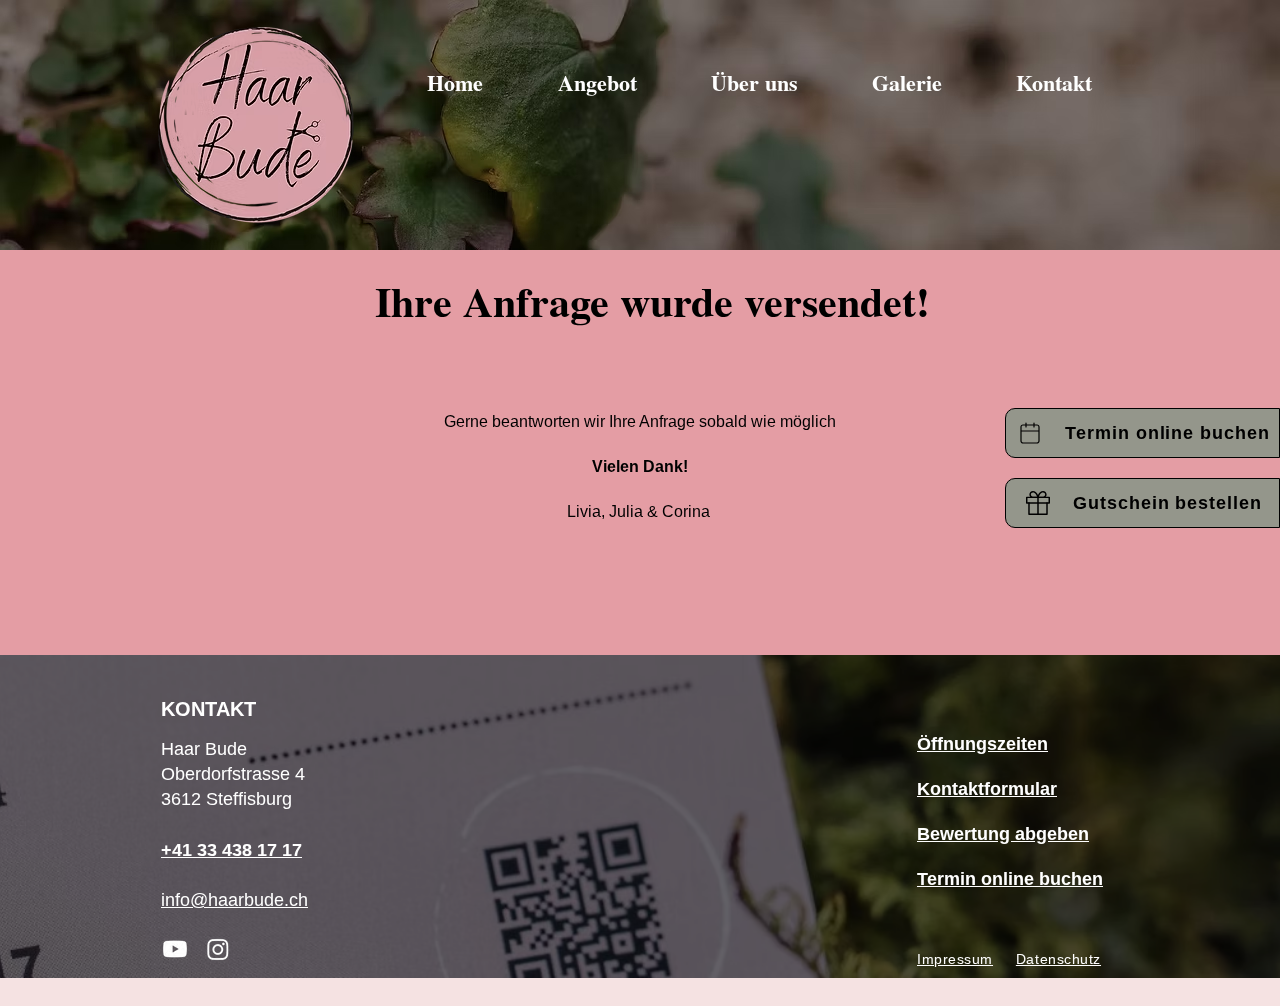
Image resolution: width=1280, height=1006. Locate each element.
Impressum (955, 959)
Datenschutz (1058, 959)
